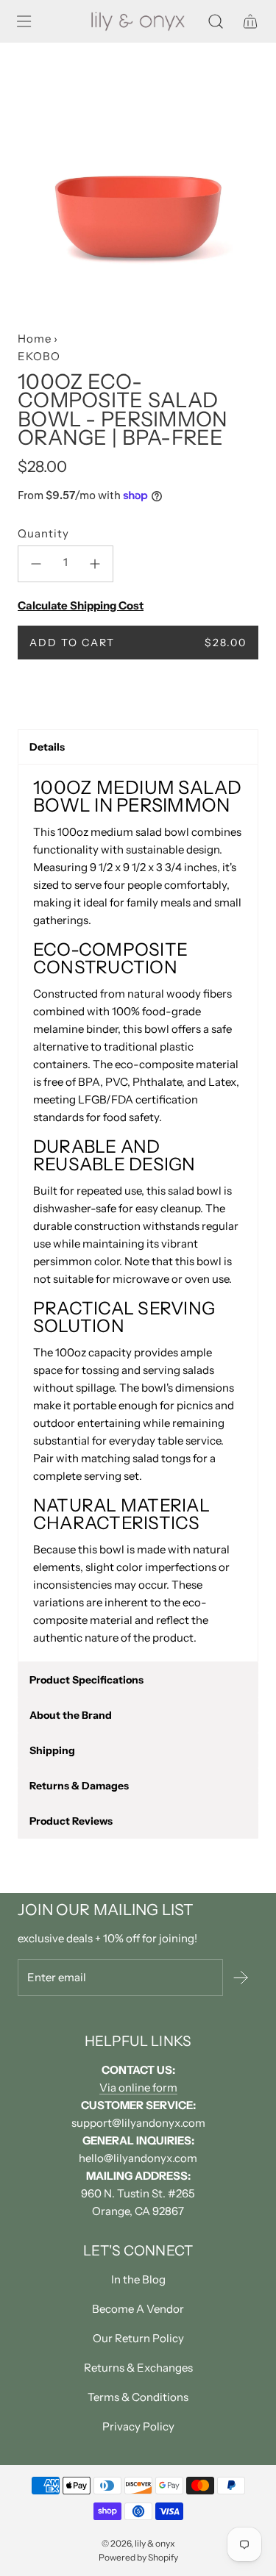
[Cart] (250, 21)
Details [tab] (47, 747)
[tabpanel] (138, 1213)
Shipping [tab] (52, 1750)
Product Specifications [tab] (86, 1680)
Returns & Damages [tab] (79, 1786)
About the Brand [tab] (71, 1715)
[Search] (215, 21)
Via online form (138, 2087)
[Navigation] (24, 21)
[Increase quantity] (95, 564)
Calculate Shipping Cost (81, 605)
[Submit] (241, 1978)
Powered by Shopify (138, 2557)
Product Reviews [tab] (71, 1821)
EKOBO (39, 356)
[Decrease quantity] (36, 564)
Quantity (43, 533)
